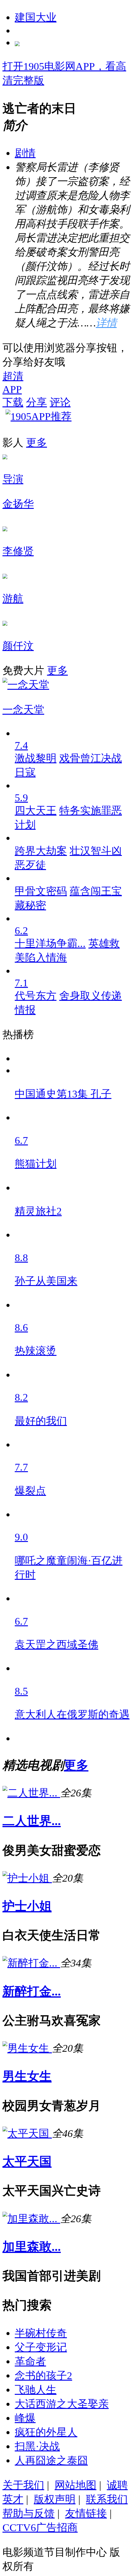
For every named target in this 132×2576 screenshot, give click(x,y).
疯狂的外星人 (46, 2432)
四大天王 (36, 810)
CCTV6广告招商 (40, 2527)
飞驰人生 (36, 2390)
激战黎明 (36, 758)
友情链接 (86, 2513)
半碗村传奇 (41, 2333)
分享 (37, 402)
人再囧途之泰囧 (51, 2460)
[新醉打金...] (31, 1963)
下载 (13, 402)
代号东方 (36, 996)
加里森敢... (32, 2247)
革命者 (30, 2361)
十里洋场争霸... (50, 943)
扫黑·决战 (37, 2446)
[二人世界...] (31, 1793)
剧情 (25, 153)
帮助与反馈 (29, 2513)
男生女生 (27, 2076)
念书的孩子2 (43, 2375)
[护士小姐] (27, 1878)
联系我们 (107, 2499)
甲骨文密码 (41, 891)
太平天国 (27, 2161)
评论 (60, 402)
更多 (37, 442)
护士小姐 (27, 1906)
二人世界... (32, 1821)
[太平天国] (27, 2133)
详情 (106, 323)
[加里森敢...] (31, 2219)
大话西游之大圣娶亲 (62, 2404)
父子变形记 (41, 2347)
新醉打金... (32, 1991)
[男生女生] (27, 2048)
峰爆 (25, 2418)
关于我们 (23, 2485)
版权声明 (55, 2499)
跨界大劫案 (41, 851)
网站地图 (76, 2485)
